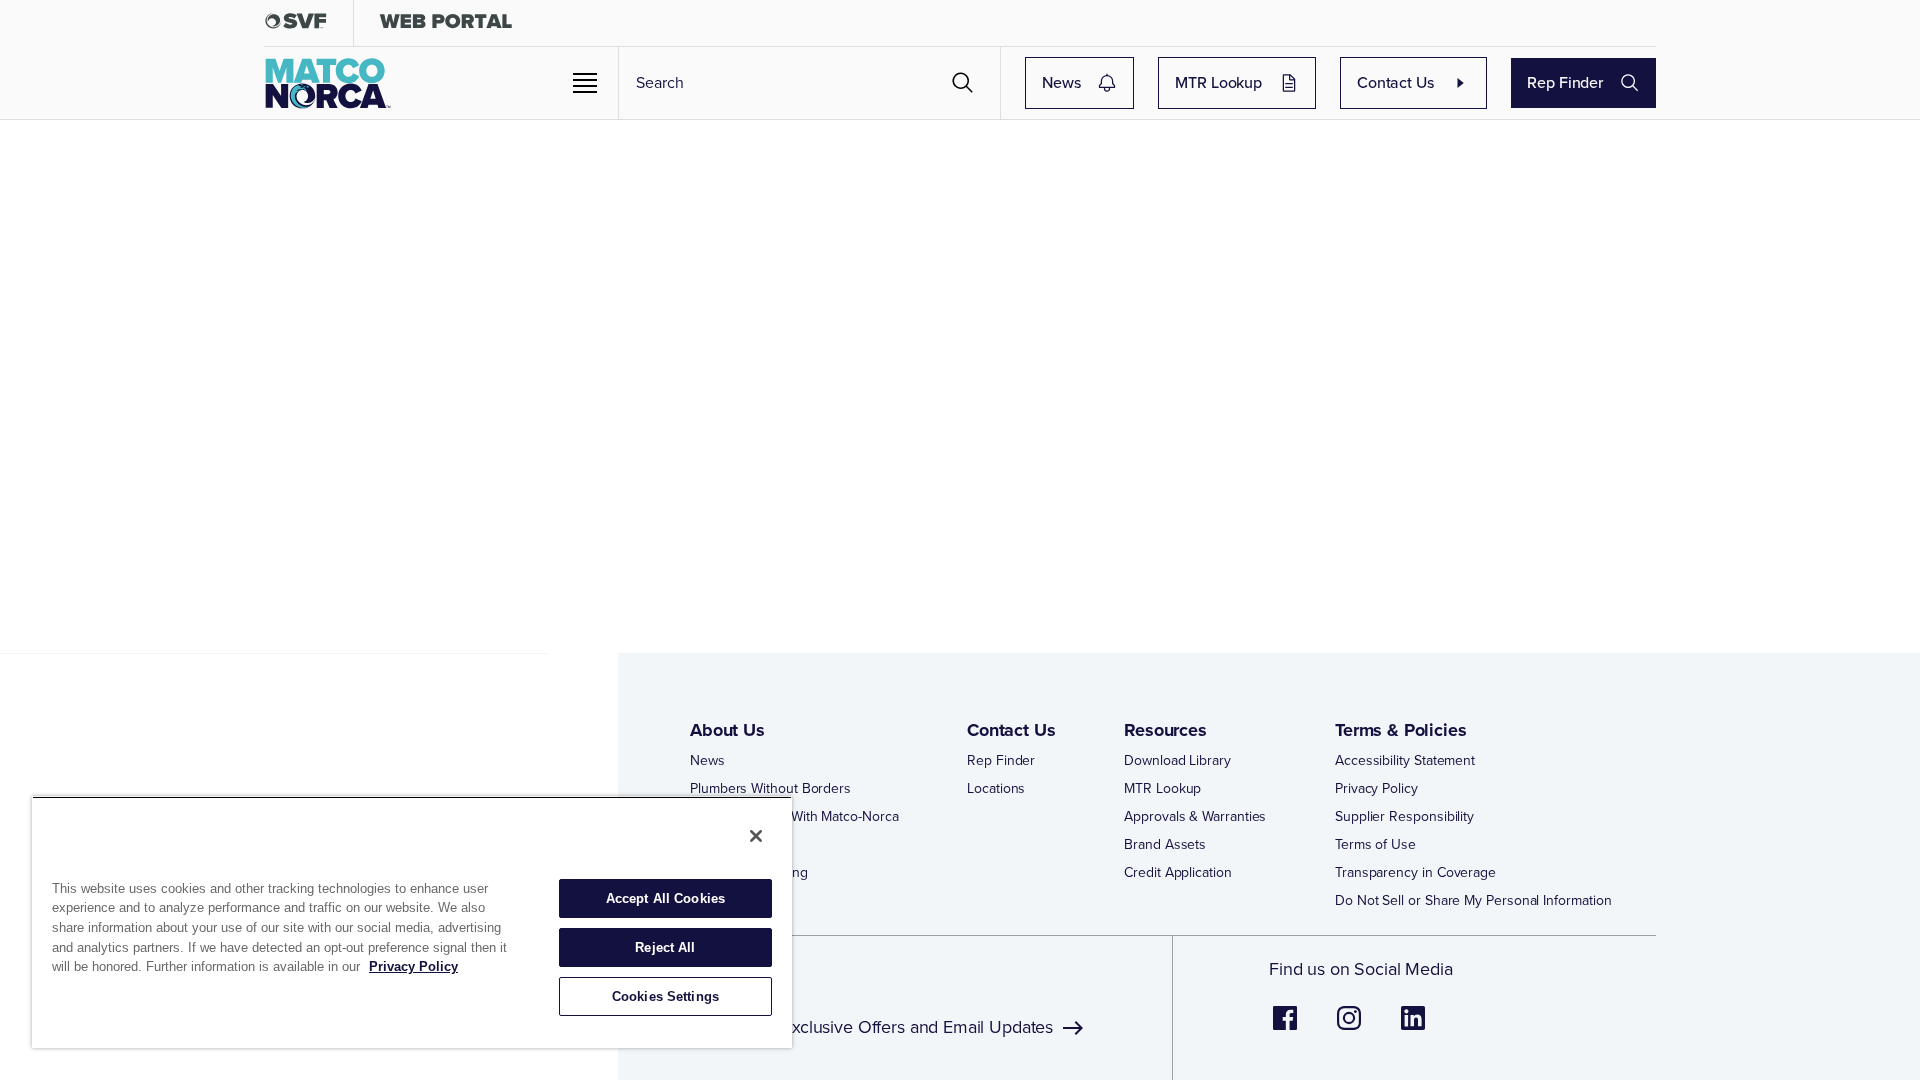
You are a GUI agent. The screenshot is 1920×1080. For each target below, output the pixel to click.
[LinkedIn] (1413, 1028)
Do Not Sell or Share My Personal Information (1473, 901)
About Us (727, 730)
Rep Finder (1565, 82)
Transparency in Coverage (1415, 873)
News (1061, 82)
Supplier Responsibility (1404, 817)
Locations (996, 789)
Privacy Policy (1376, 789)
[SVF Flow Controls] (296, 25)
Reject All (665, 947)
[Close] (756, 836)
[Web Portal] (445, 25)
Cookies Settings (665, 996)
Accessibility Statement (1405, 761)
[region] (412, 922)
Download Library (1177, 761)
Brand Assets (1165, 845)
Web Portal (722, 845)
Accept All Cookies (665, 898)
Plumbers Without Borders (770, 789)
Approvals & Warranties (1195, 817)
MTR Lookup (1218, 82)
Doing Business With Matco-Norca (794, 817)
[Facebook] (1285, 1028)
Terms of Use (1375, 845)
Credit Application (1178, 873)
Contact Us (1395, 82)
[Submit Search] (963, 83)
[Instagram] (1349, 1028)
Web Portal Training (748, 873)
